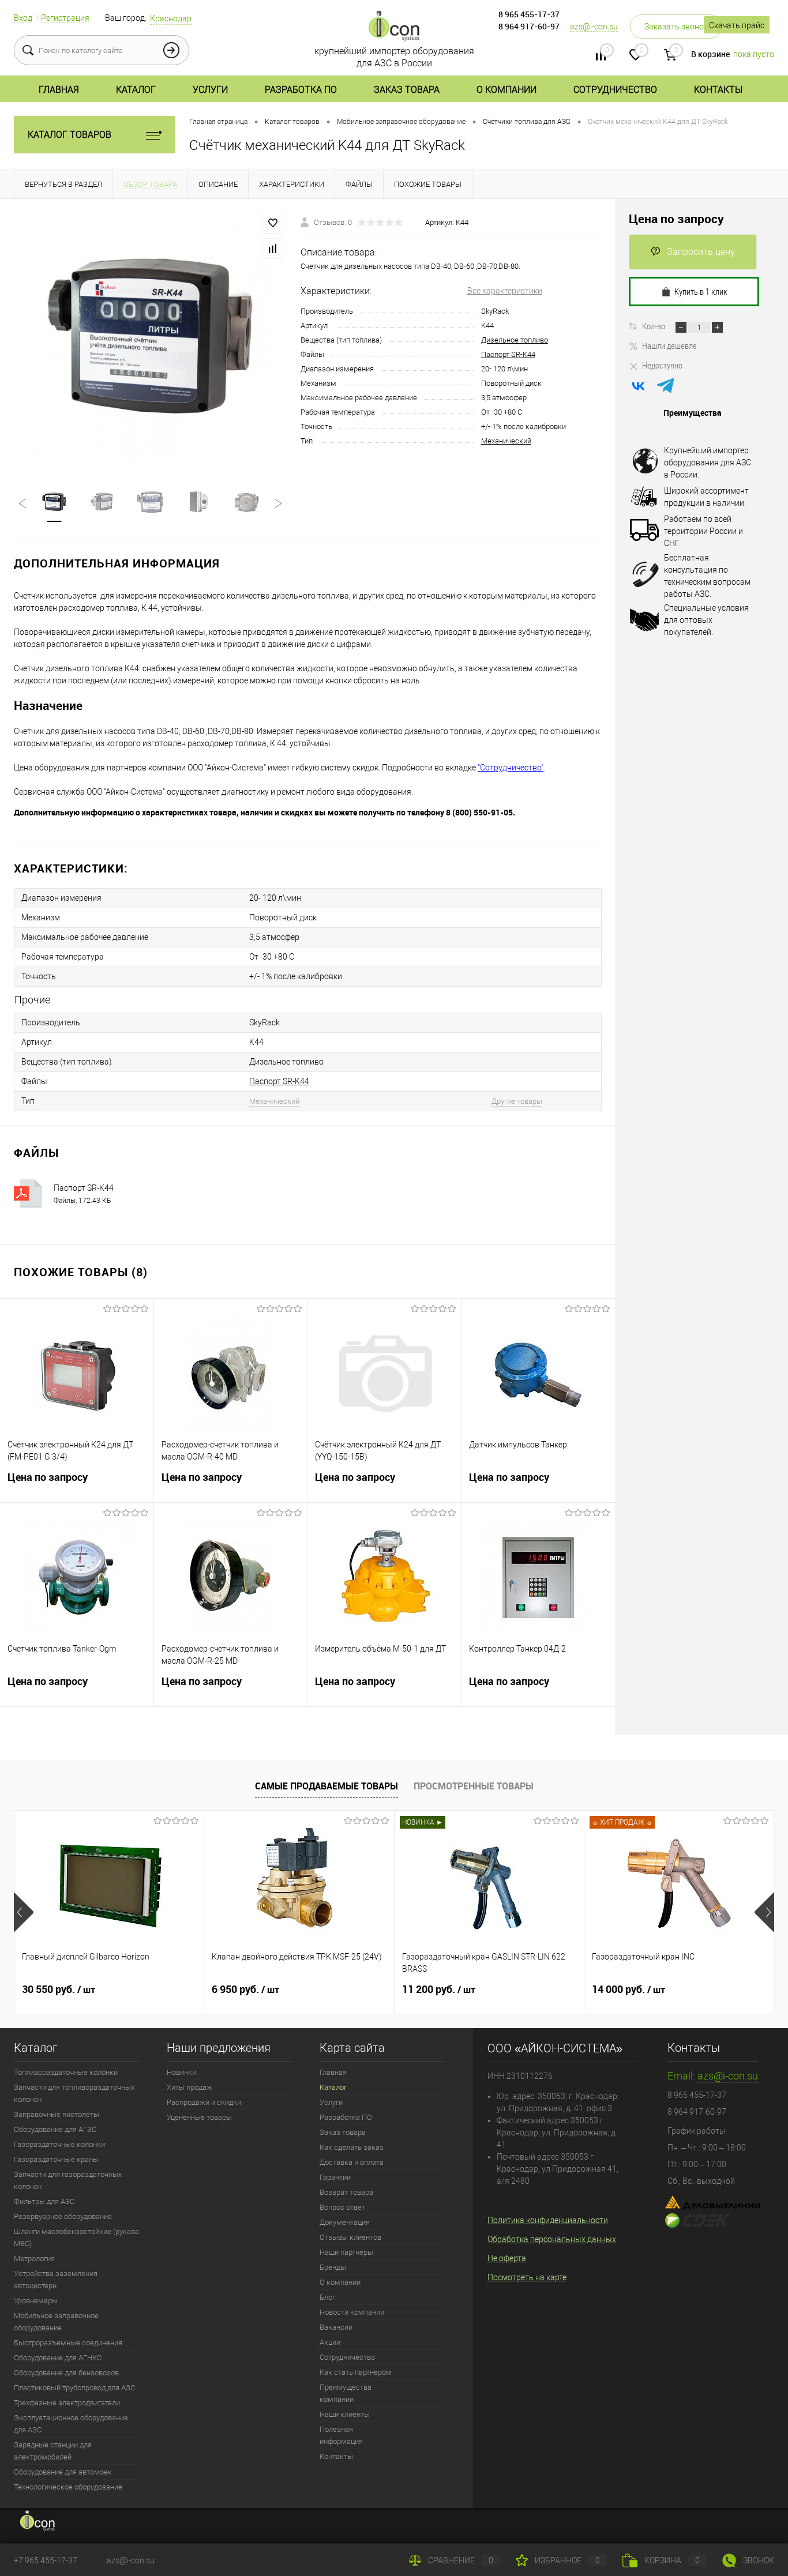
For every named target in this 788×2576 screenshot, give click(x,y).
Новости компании (352, 2312)
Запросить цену (701, 252)
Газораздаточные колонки (59, 2144)
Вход (23, 18)
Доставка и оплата (352, 2162)
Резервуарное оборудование (63, 2216)
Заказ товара (407, 90)
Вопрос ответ (342, 2207)
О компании (506, 90)
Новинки (181, 2072)
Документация (345, 2222)
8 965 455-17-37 (529, 14)
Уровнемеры (36, 2301)
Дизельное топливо (515, 340)
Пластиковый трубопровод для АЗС (74, 2388)
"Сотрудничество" (511, 768)
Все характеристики (505, 291)
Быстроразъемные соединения (68, 2343)
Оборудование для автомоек (63, 2472)
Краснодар (171, 18)
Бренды (333, 2267)
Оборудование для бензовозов (66, 2373)
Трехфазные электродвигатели (67, 2403)
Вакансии (336, 2327)
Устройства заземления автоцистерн (56, 2280)
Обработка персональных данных (552, 2239)
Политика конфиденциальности (548, 2220)
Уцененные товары (199, 2117)
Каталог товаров (70, 135)
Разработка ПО (301, 90)
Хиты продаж (190, 2087)
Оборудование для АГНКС (58, 2358)
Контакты (718, 90)
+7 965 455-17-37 (46, 2560)
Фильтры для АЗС (44, 2201)
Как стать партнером (356, 2372)
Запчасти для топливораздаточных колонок (74, 2093)
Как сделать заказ (352, 2147)
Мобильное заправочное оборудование (56, 2322)
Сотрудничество (615, 90)
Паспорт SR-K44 (508, 354)
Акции (330, 2342)
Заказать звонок (676, 27)
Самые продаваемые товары (327, 1786)
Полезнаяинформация (341, 2435)
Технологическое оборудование (68, 2487)
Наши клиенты (345, 2414)
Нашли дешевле (669, 345)
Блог (327, 2297)
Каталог (136, 90)
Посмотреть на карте (527, 2277)
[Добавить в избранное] (273, 223)
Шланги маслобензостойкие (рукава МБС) (76, 2237)
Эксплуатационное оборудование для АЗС (71, 2424)
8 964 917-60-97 (529, 26)
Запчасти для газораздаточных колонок (68, 2180)
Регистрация (65, 18)
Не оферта (507, 2258)
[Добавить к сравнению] (273, 249)
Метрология (34, 2259)
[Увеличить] (150, 336)
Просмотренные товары (474, 1786)
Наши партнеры (346, 2252)
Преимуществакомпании (346, 2393)
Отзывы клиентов (350, 2237)
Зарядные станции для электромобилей (53, 2451)
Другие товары (517, 1101)
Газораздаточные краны (56, 2159)
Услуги (210, 90)
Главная (59, 90)
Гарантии (335, 2177)
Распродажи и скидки (204, 2102)
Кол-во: (655, 326)
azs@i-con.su (594, 27)
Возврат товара (346, 2192)
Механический (506, 441)
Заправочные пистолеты (57, 2114)
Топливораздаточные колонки (66, 2072)
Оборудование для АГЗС (55, 2129)
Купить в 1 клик (701, 291)
